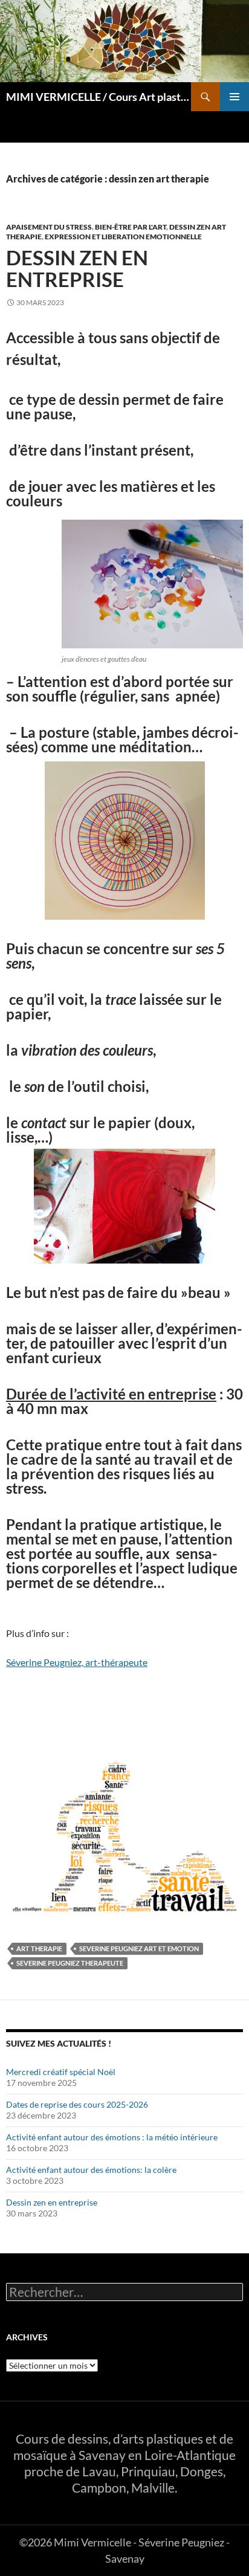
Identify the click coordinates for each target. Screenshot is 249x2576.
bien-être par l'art (131, 227)
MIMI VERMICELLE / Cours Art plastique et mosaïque (99, 97)
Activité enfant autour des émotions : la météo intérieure (112, 2137)
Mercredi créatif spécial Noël (61, 2072)
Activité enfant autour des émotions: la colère (91, 2170)
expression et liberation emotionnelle (123, 237)
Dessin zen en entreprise (77, 268)
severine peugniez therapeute (70, 1963)
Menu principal (234, 97)
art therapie (39, 1948)
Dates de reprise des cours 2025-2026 (77, 2104)
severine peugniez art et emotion (139, 1948)
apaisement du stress (49, 227)
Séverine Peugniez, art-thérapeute (77, 1662)
